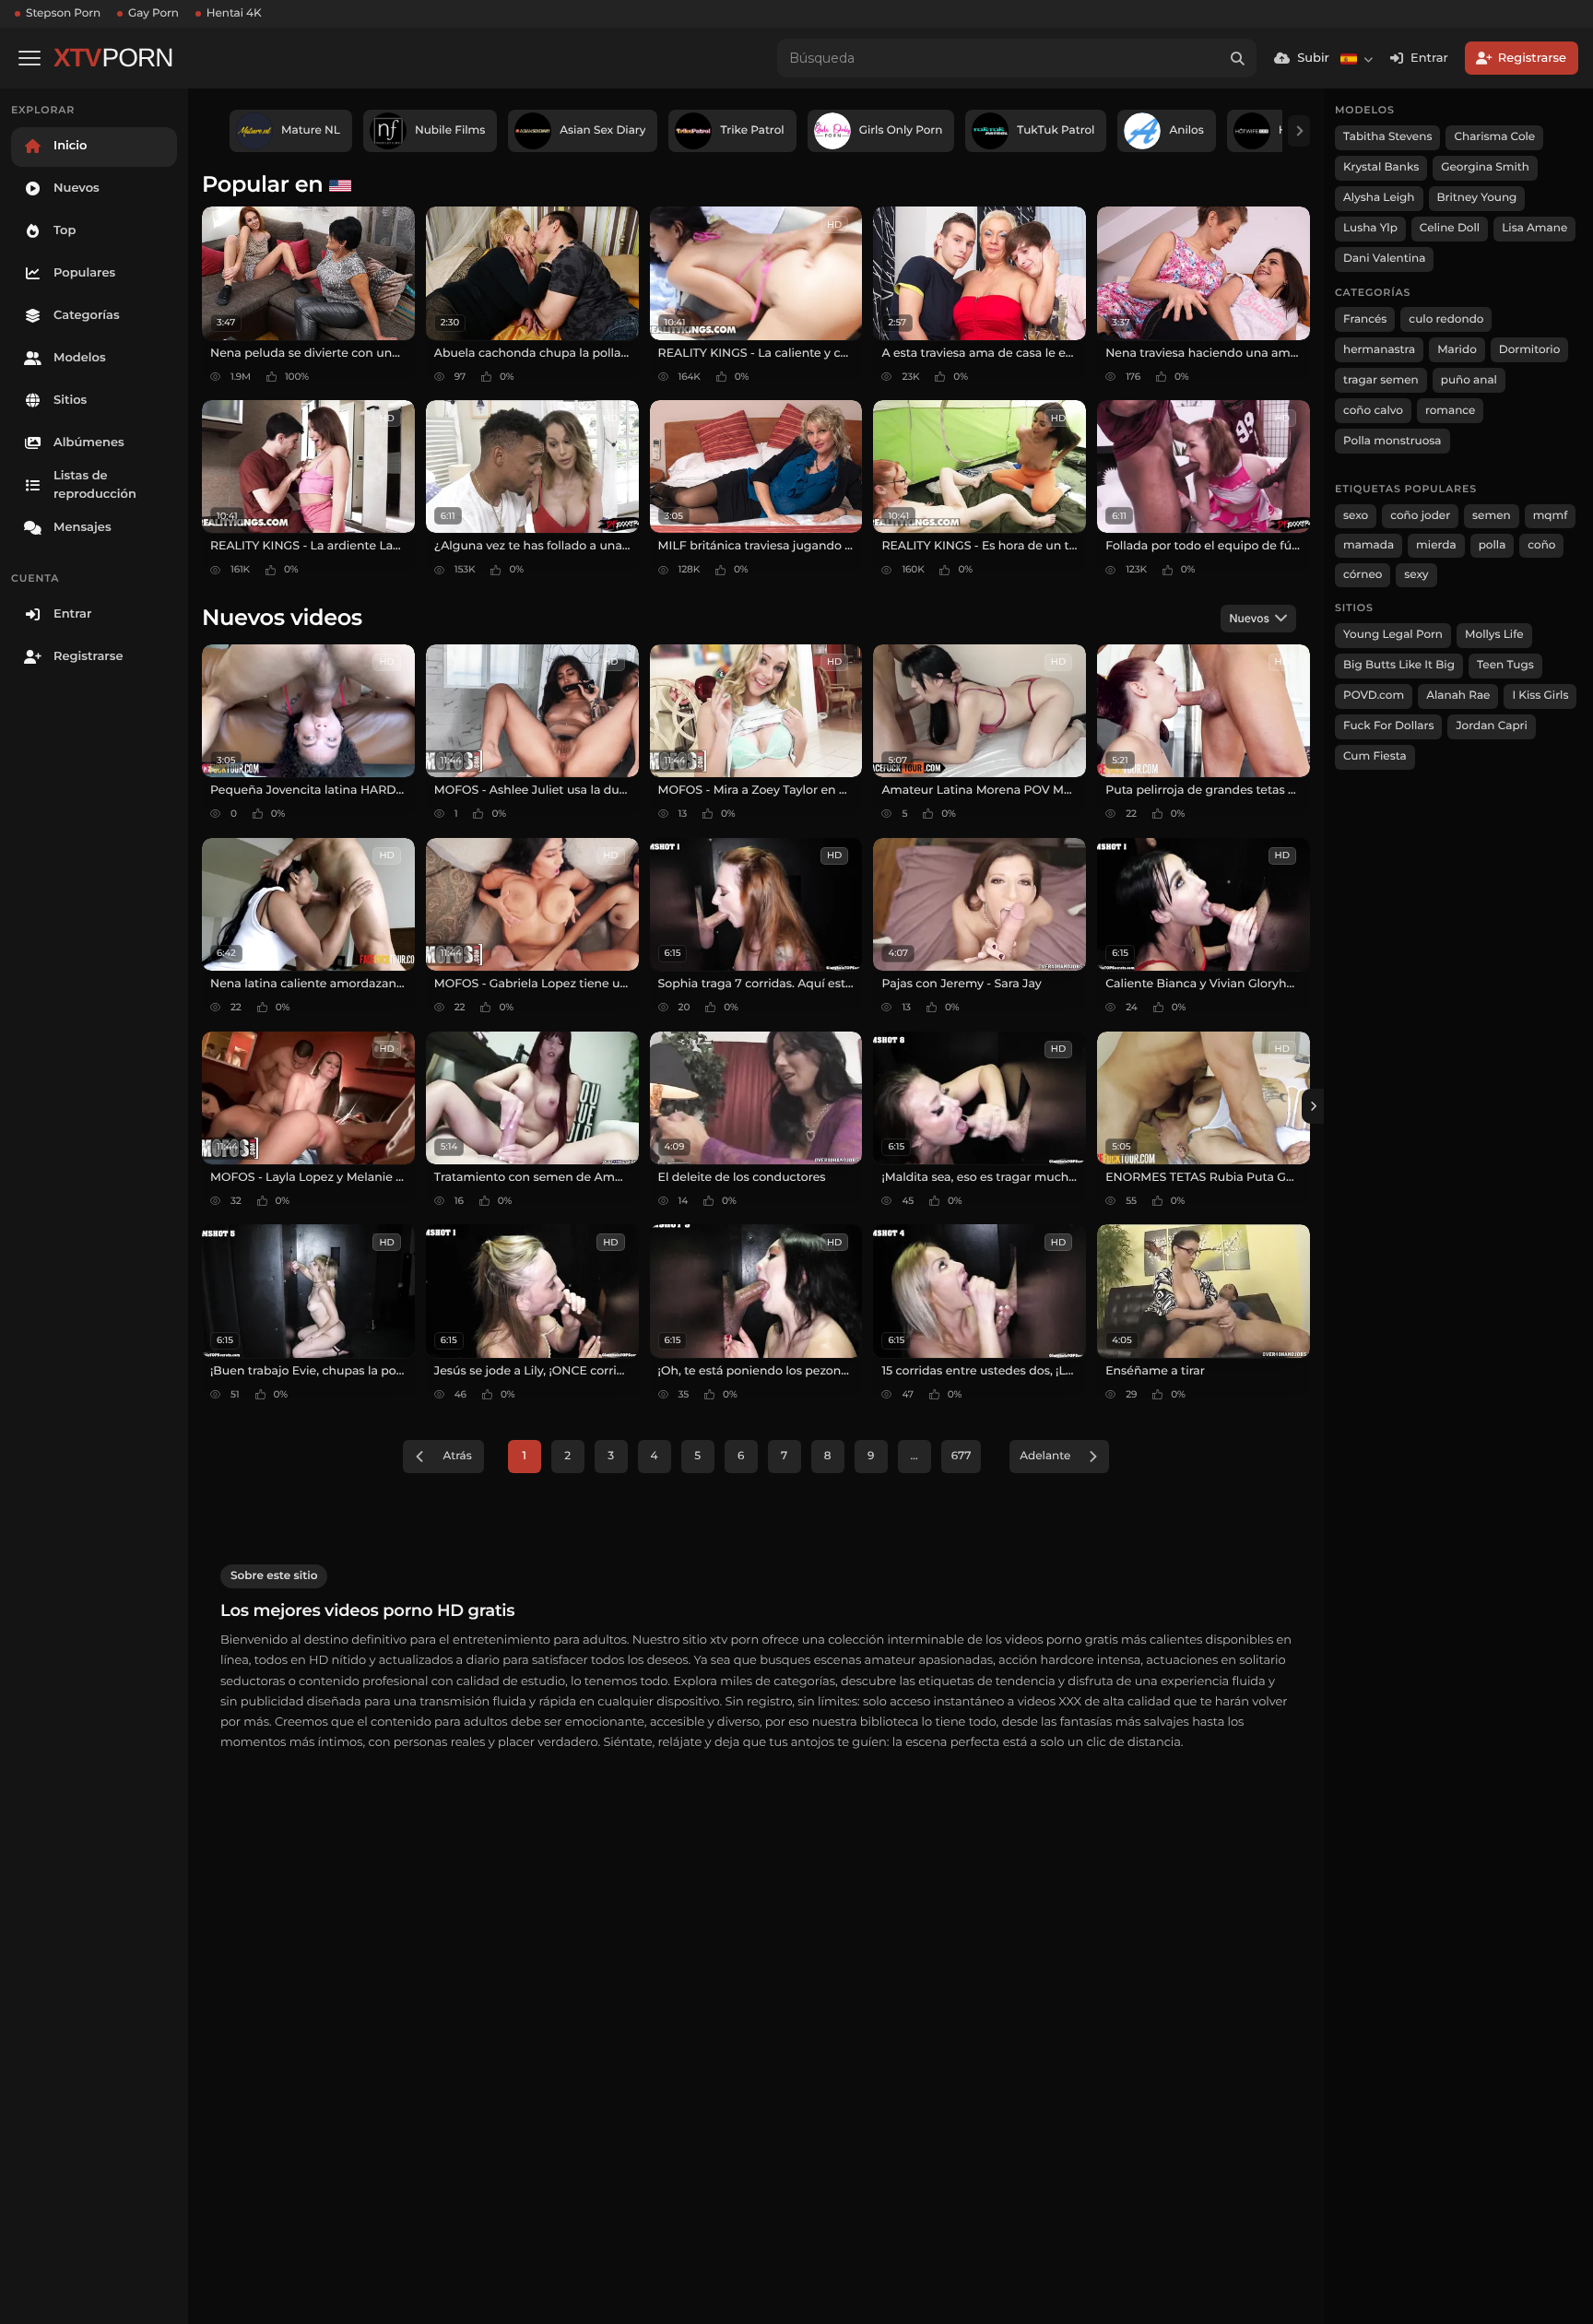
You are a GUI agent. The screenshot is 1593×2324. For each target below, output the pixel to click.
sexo (1356, 516)
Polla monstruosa (1392, 441)
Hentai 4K (234, 13)
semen (1492, 516)
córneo (1363, 575)
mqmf (1551, 516)
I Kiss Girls (1540, 696)
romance (1451, 411)
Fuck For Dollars (1388, 726)
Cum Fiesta (1375, 756)
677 (962, 1456)
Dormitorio (1530, 350)
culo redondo (1446, 319)
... (914, 1456)
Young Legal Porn (1393, 635)
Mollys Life (1494, 635)
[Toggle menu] (29, 58)
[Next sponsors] (1299, 131)
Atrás (457, 1456)
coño (1541, 545)
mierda (1436, 545)
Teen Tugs (1505, 665)
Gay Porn (153, 13)
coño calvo (1373, 411)
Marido (1457, 350)
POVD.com (1374, 696)
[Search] (1237, 58)
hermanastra (1379, 350)
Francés (1365, 319)
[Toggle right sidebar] (1313, 1106)
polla (1493, 545)
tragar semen (1381, 380)
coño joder (1420, 516)
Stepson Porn (63, 13)
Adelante (1045, 1456)
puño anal (1469, 380)
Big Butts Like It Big (1399, 665)
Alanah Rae (1458, 696)
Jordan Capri (1491, 726)
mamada (1369, 545)
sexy (1416, 575)
